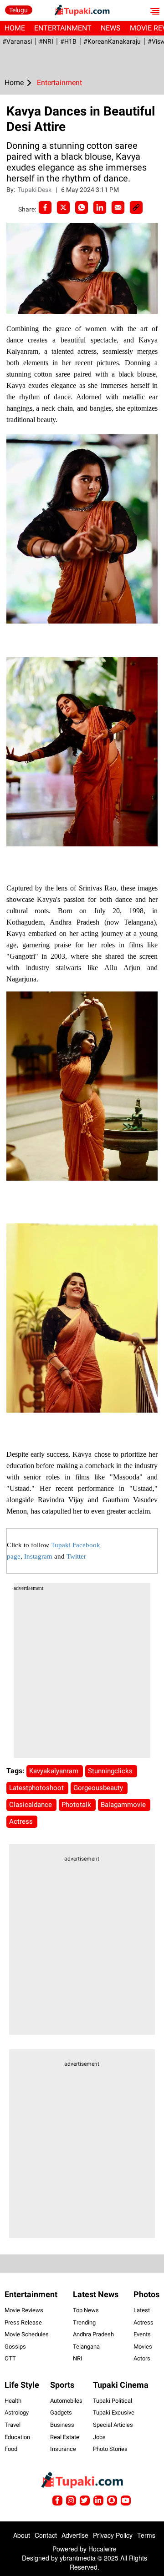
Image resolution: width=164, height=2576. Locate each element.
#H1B (68, 41)
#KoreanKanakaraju (112, 41)
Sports (62, 2385)
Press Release (23, 2322)
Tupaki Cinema (121, 2385)
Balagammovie (124, 1805)
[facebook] (45, 207)
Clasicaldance (31, 1805)
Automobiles (66, 2401)
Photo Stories (110, 2449)
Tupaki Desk (35, 190)
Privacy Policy (113, 2535)
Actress (22, 1821)
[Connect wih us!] (98, 2501)
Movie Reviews (24, 2310)
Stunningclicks (111, 1771)
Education (17, 2437)
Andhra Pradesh (93, 2334)
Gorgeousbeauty (99, 1788)
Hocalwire (102, 2549)
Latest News (96, 2294)
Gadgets (61, 2412)
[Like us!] (57, 2501)
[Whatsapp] (82, 207)
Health (13, 2401)
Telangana (86, 2347)
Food (11, 2449)
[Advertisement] (82, 1676)
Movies (143, 2347)
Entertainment (63, 28)
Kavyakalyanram (55, 1771)
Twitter (76, 1556)
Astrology (17, 2412)
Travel (13, 2425)
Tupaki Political (113, 2401)
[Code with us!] (112, 2501)
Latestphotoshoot (37, 1788)
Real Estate (65, 2437)
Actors (142, 2358)
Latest (142, 2310)
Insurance (63, 2449)
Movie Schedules (27, 2334)
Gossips (15, 2347)
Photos (146, 2294)
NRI (78, 2358)
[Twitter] (63, 207)
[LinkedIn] (100, 207)
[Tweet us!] (71, 2501)
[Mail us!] (126, 2501)
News (111, 28)
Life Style (22, 2385)
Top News (86, 2310)
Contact (46, 2535)
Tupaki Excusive (114, 2412)
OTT (10, 2358)
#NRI (46, 41)
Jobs (99, 2437)
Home (15, 28)
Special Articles (113, 2425)
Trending (84, 2322)
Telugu (18, 10)
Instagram (38, 1556)
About (22, 2535)
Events (142, 2334)
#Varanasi (17, 41)
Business (62, 2425)
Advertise (75, 2535)
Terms (146, 2535)
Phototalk (77, 1805)
